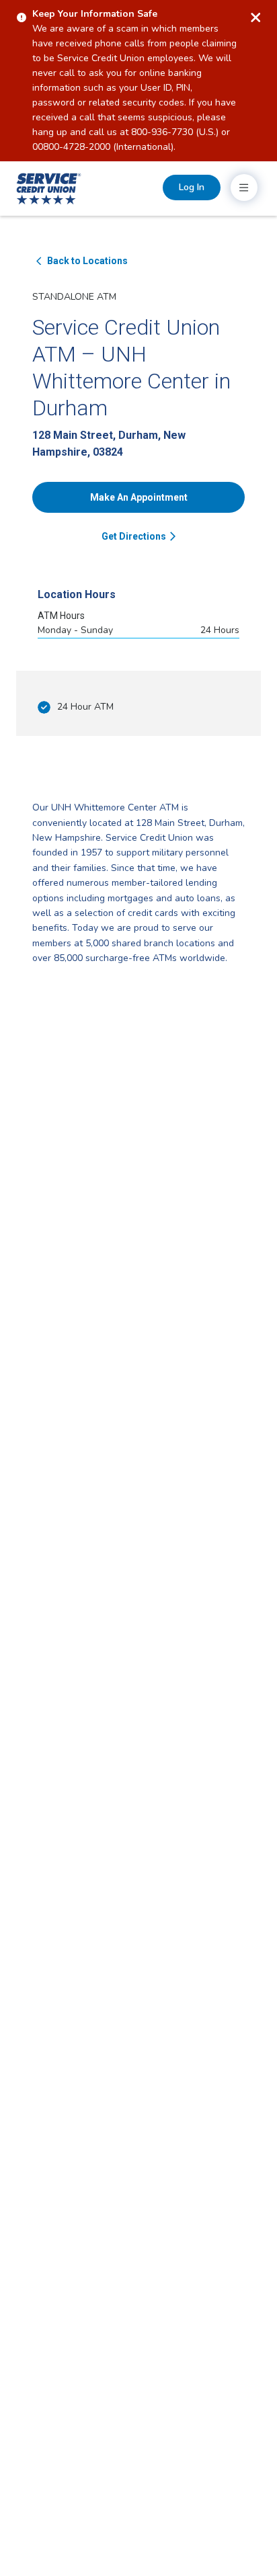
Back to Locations (87, 261)
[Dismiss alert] (255, 17)
